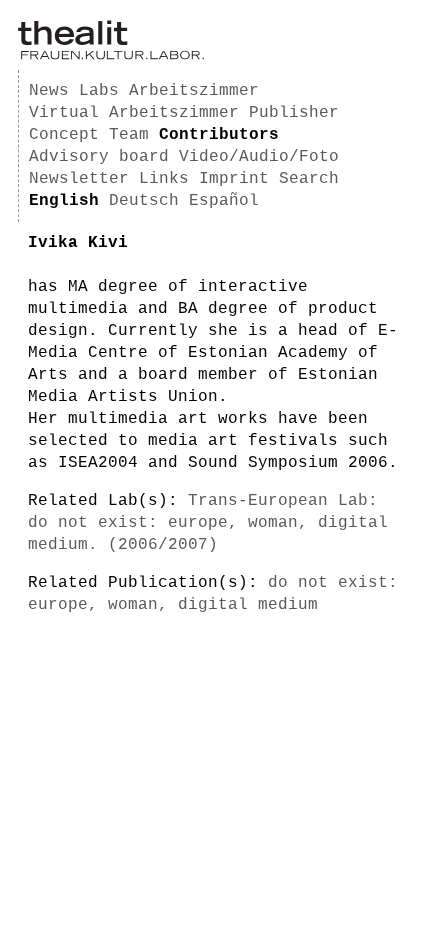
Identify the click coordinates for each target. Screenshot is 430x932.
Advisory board (99, 157)
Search (309, 179)
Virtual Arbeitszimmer (134, 113)
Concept (64, 135)
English (64, 201)
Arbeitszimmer (194, 91)
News (49, 91)
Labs (99, 91)
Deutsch (144, 201)
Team (129, 135)
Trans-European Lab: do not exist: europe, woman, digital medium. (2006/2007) (208, 523)
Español (224, 201)
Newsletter (79, 179)
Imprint (234, 179)
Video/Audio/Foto (259, 157)
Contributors (219, 135)
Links (164, 179)
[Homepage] (111, 56)
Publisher (294, 113)
